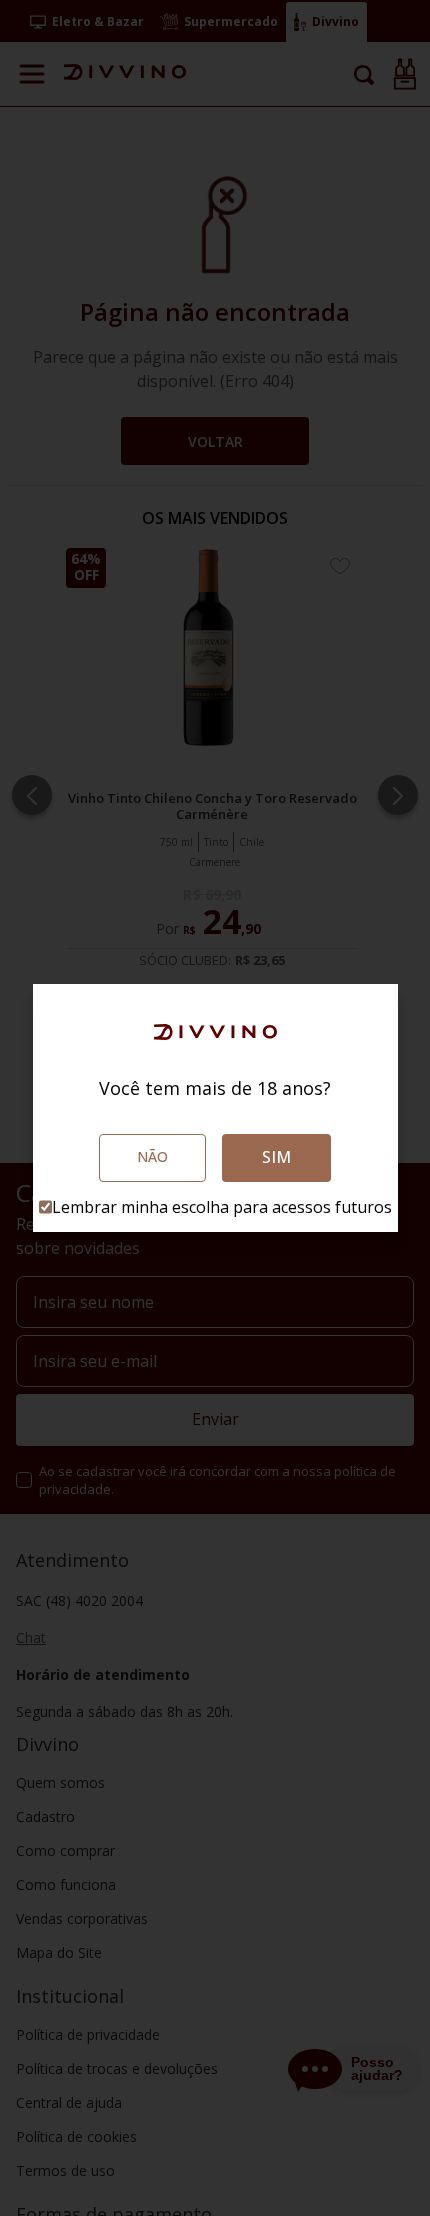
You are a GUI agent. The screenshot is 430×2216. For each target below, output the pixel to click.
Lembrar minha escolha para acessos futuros (222, 1207)
